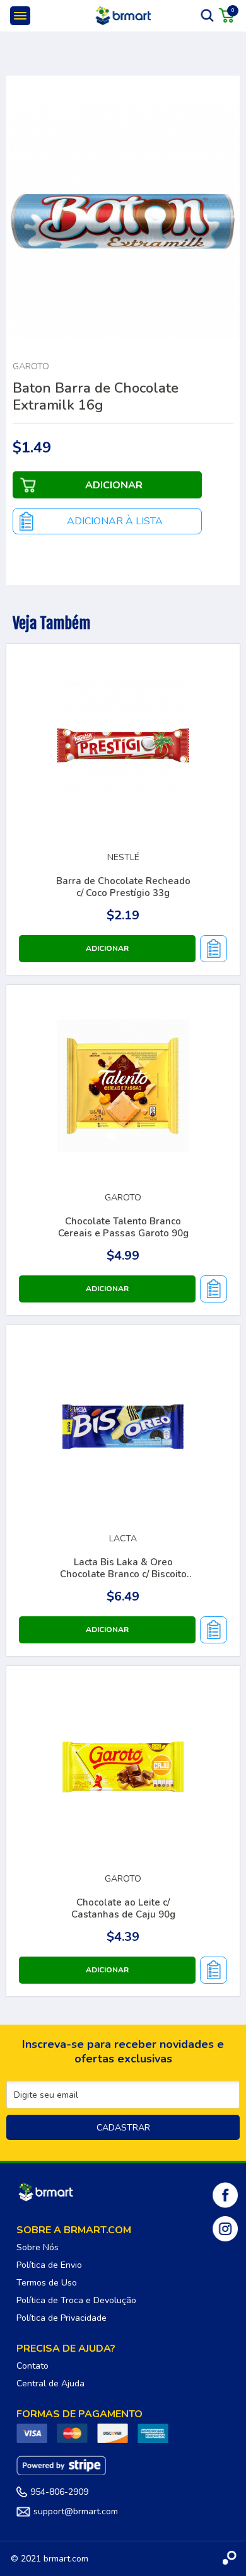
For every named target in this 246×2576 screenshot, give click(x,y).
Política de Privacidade (61, 2318)
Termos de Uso (47, 2283)
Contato (32, 2366)
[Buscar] (208, 15)
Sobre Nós (38, 2247)
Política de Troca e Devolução (76, 2300)
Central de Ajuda (50, 2383)
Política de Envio (49, 2265)
